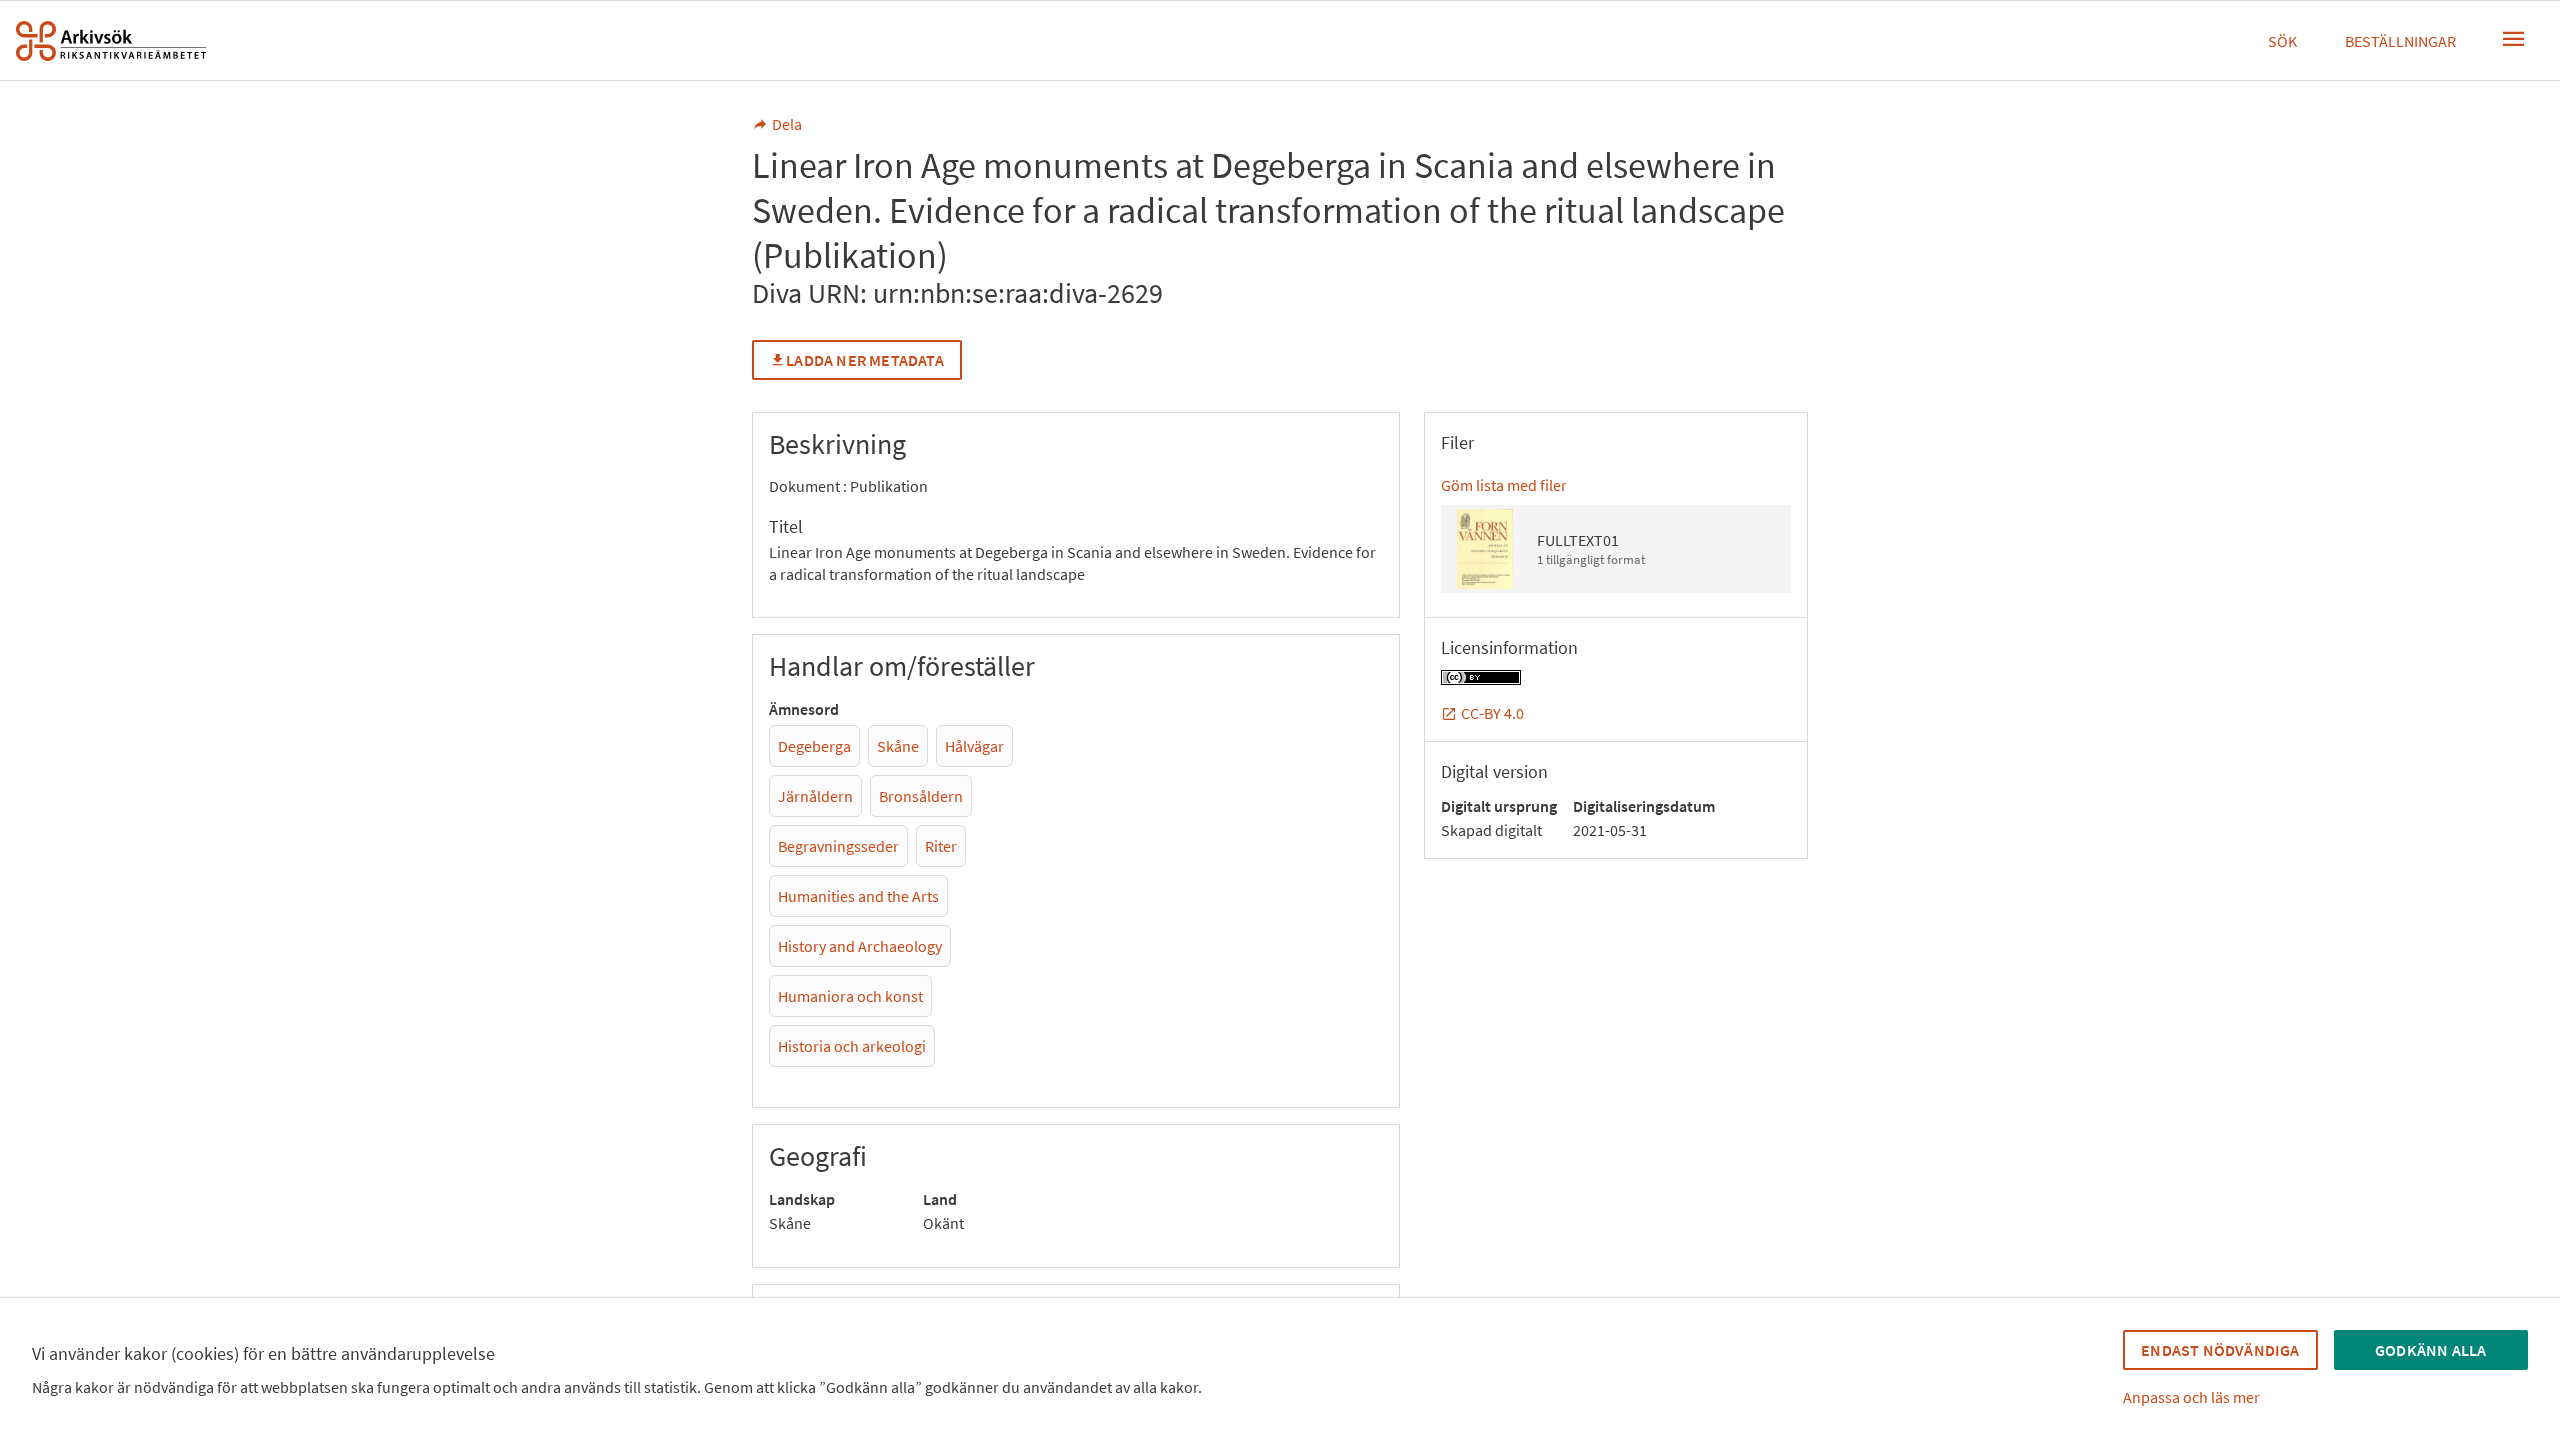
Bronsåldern (921, 796)
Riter (941, 846)
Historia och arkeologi (852, 1046)
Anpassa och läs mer (2191, 1397)
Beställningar (2400, 41)
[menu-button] (2514, 39)
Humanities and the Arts (858, 896)
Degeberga (814, 746)
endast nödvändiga (2220, 1350)
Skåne (898, 746)
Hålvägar (974, 746)
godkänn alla (2430, 1350)
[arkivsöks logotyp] (111, 41)
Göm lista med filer (1504, 485)
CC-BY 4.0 (1492, 713)
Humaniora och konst (850, 996)
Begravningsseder (838, 846)
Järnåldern (815, 796)
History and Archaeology (860, 946)
